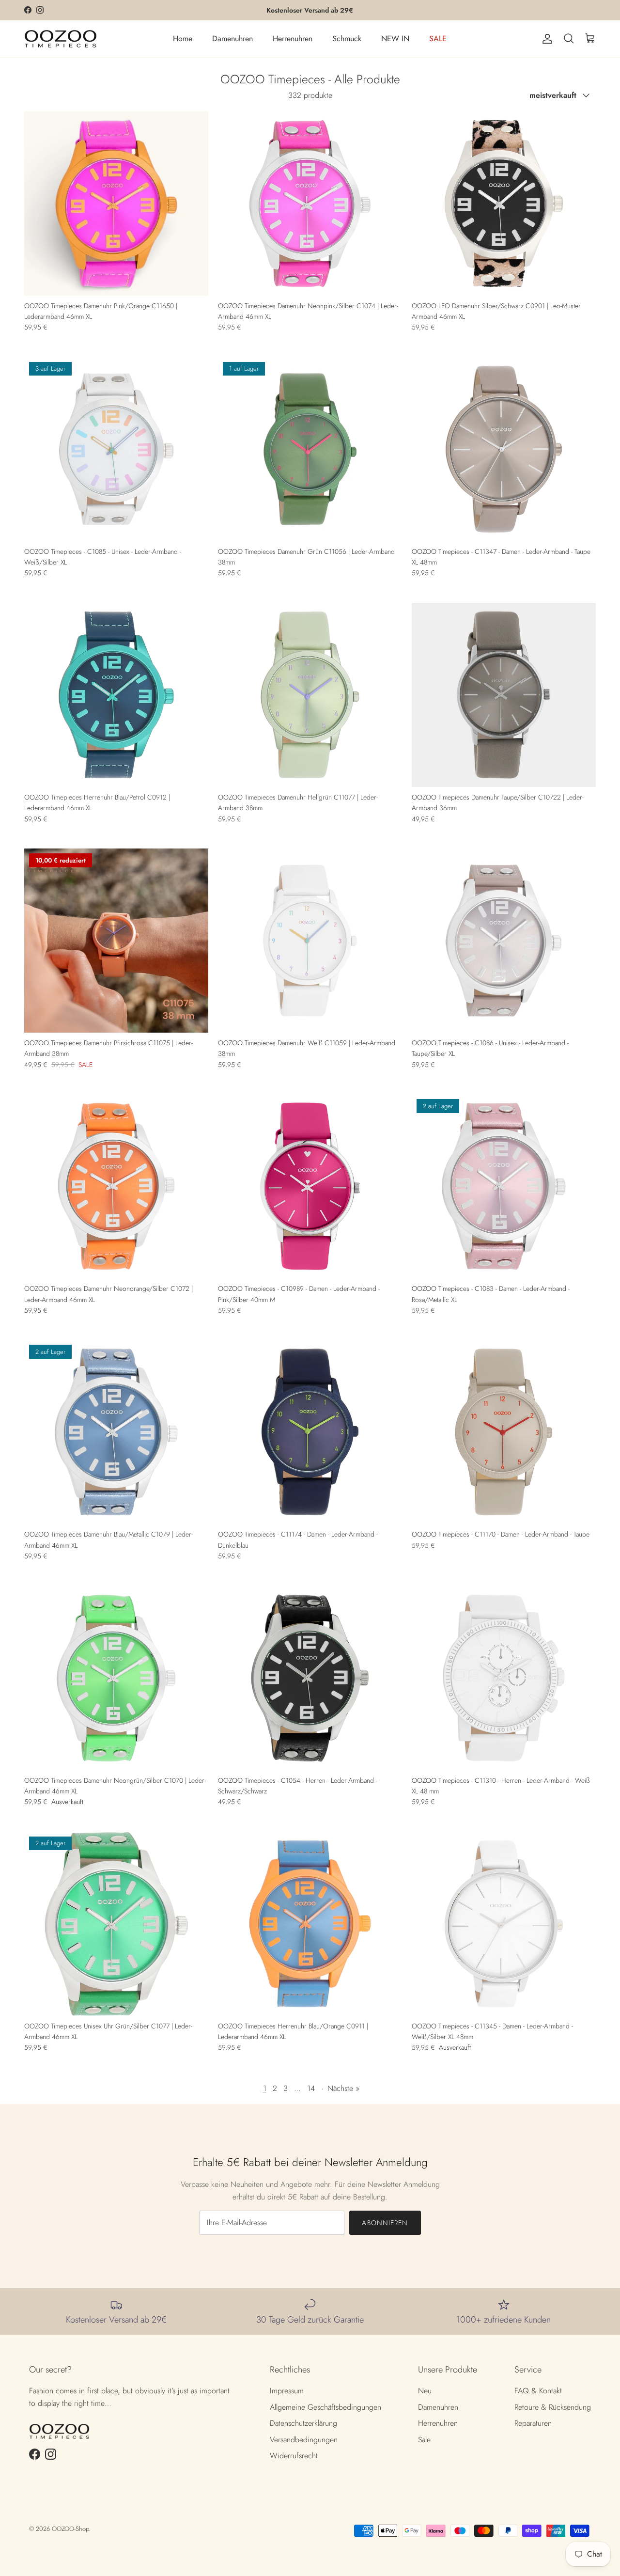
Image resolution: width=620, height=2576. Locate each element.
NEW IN (395, 39)
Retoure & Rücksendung (553, 2407)
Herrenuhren (293, 39)
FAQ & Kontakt (538, 2391)
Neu (425, 2391)
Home (183, 39)
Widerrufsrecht (294, 2456)
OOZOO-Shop (70, 2529)
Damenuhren (232, 39)
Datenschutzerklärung (303, 2423)
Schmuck (347, 39)
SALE (438, 39)
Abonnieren (385, 2223)
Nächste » (343, 2088)
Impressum (287, 2391)
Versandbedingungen (304, 2440)
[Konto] (545, 39)
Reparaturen (533, 2423)
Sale (424, 2440)
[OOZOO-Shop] (61, 39)
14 (311, 2088)
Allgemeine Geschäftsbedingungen (325, 2407)
